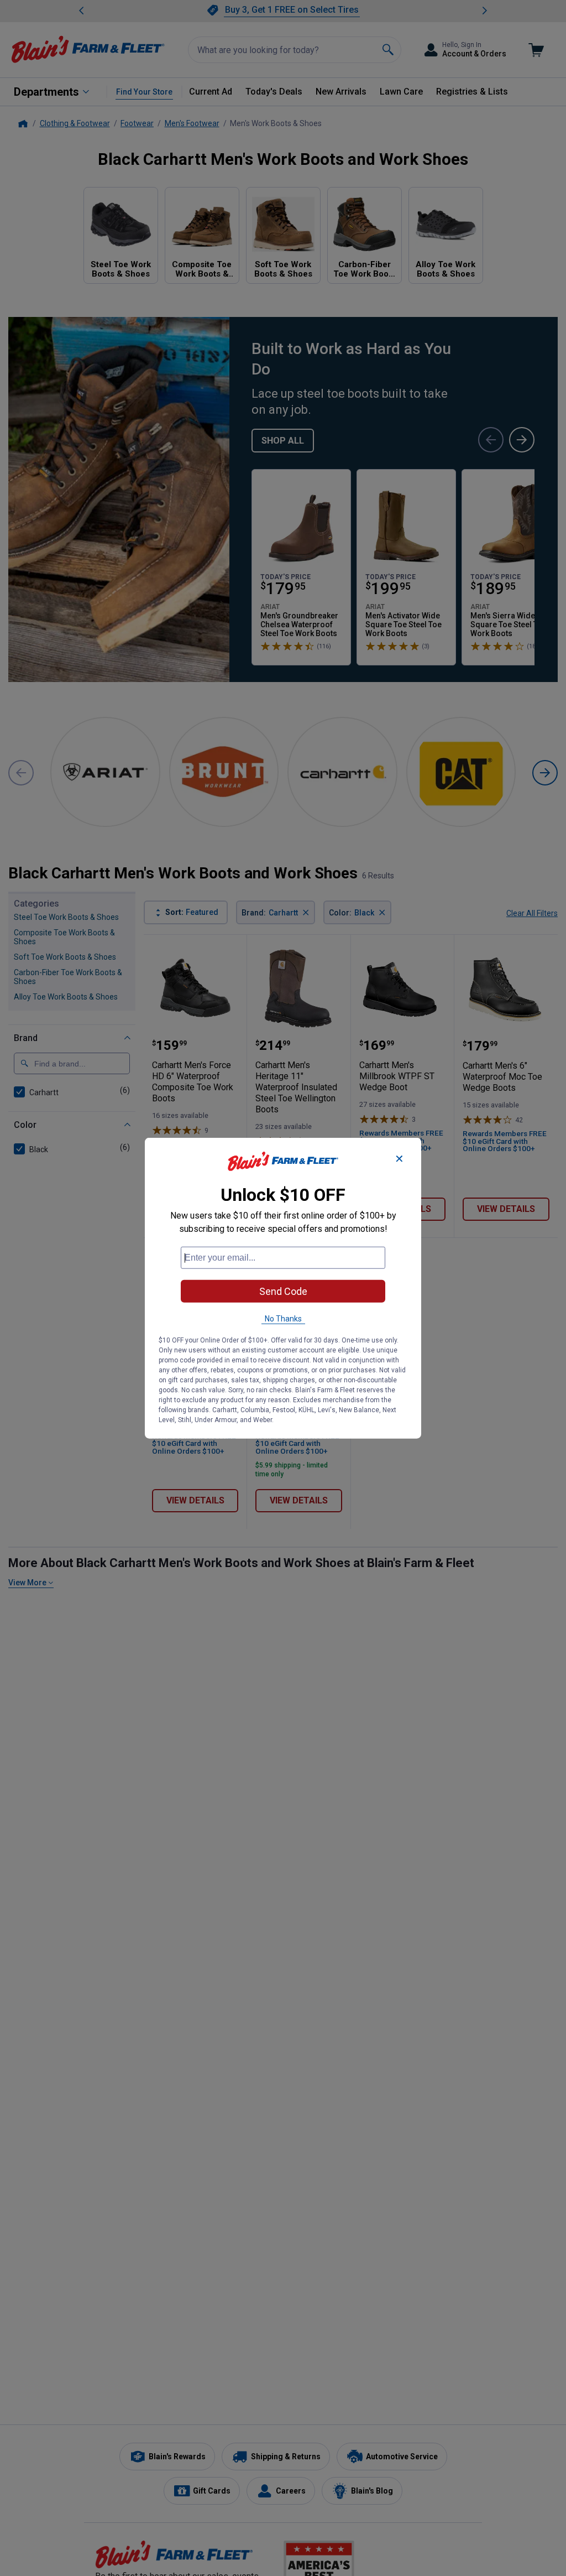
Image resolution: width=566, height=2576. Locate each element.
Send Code (283, 1291)
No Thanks (283, 1319)
